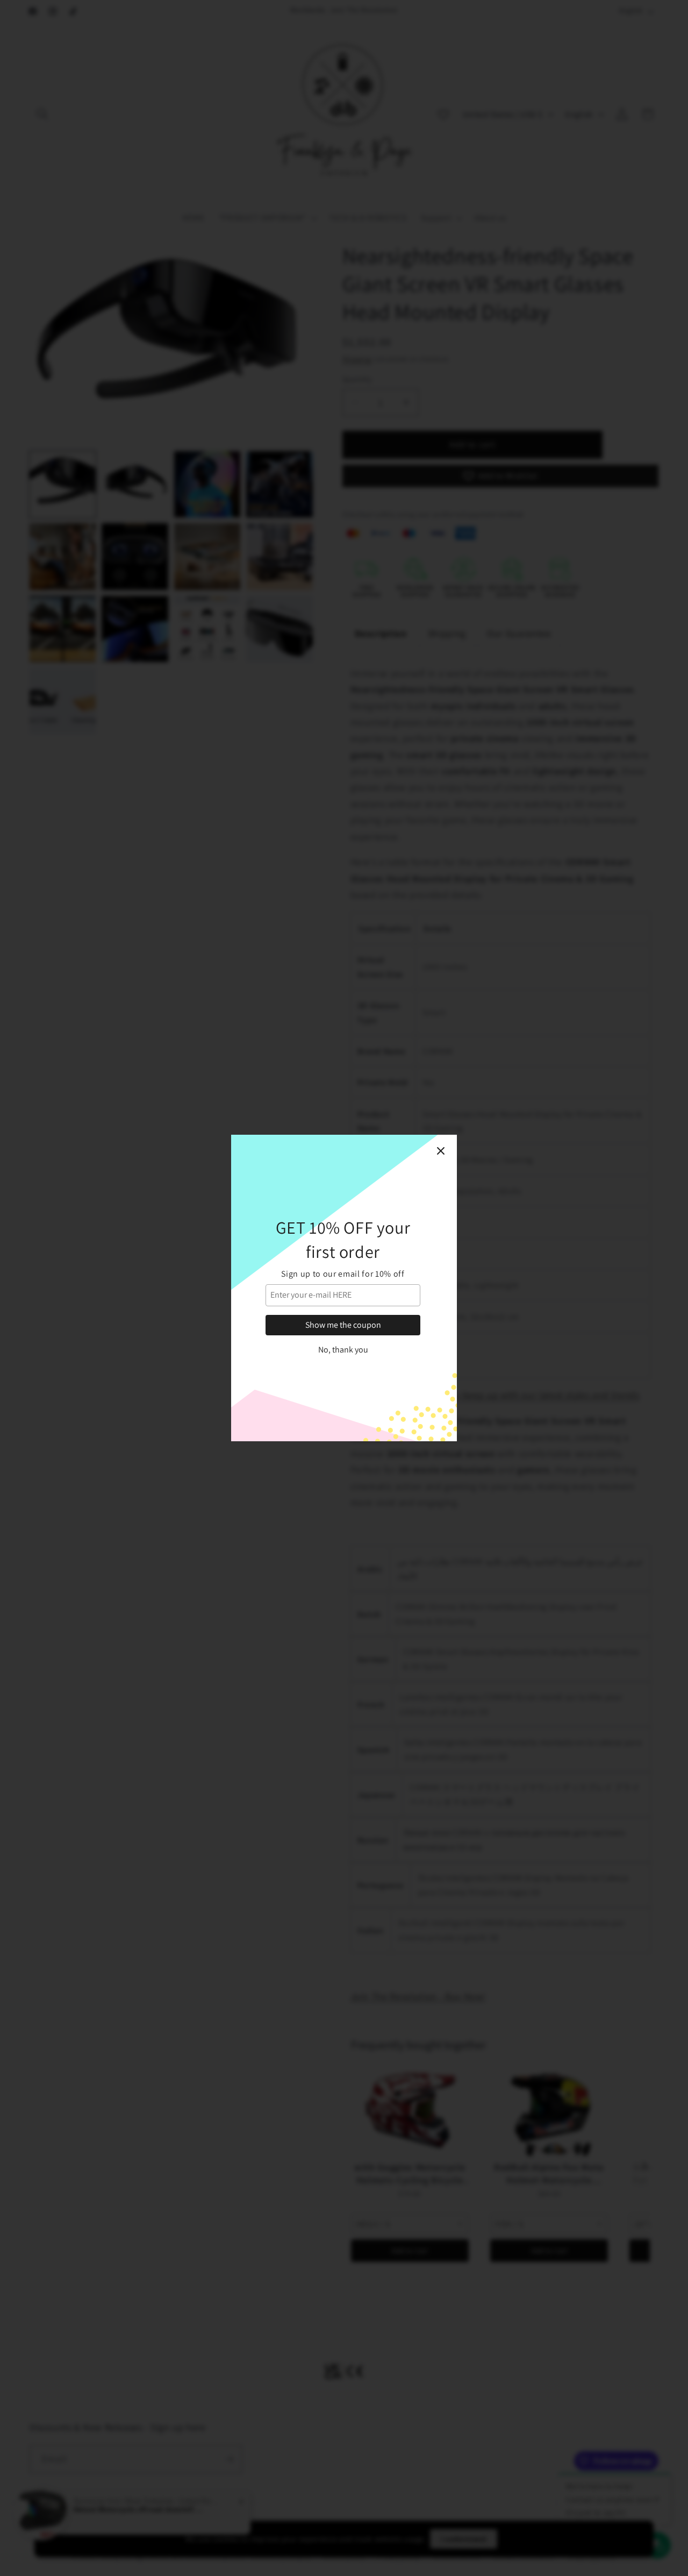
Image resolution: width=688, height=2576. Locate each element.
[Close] (441, 1151)
